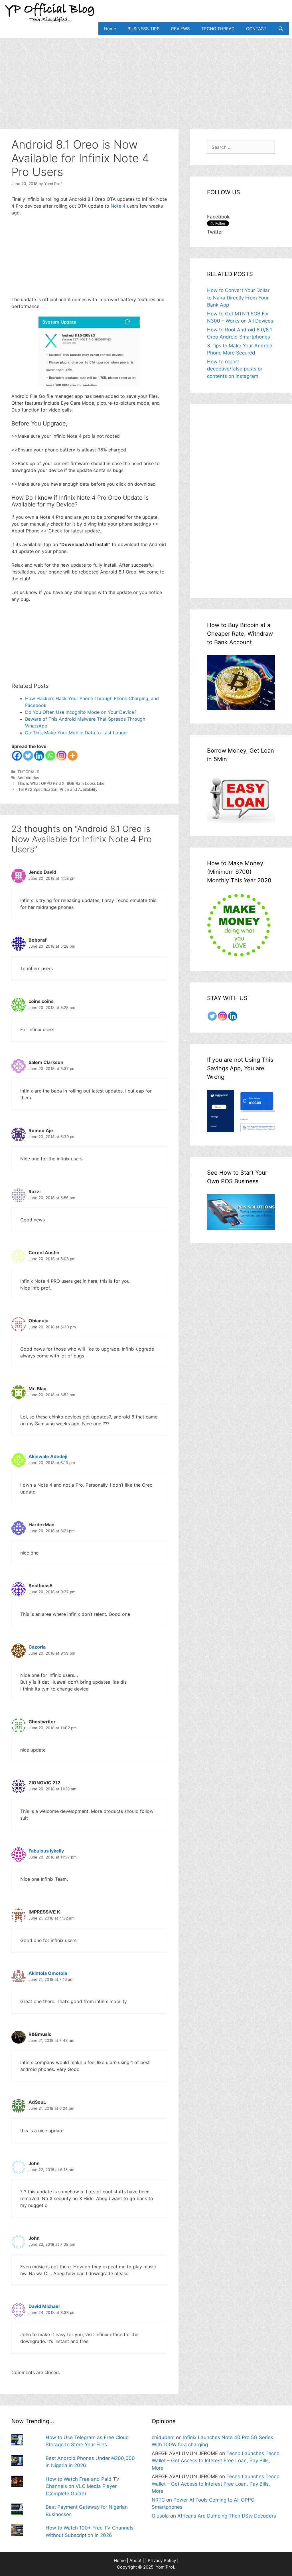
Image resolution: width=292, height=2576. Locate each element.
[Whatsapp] (50, 756)
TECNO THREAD (218, 29)
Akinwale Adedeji (48, 1456)
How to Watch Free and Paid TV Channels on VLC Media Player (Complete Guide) (83, 2486)
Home (110, 29)
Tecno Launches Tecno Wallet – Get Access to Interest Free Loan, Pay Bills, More (216, 2461)
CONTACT (256, 29)
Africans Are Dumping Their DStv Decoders (227, 2516)
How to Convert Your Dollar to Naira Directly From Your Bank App (238, 298)
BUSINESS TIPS (144, 29)
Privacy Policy (162, 2560)
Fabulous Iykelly (46, 1851)
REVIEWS (181, 29)
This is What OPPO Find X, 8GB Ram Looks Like (61, 783)
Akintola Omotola (48, 1973)
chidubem (163, 2437)
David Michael (44, 2306)
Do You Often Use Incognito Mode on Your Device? (81, 712)
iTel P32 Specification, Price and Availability (57, 789)
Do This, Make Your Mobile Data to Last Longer (77, 733)
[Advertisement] (146, 78)
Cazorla (37, 1647)
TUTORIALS (28, 772)
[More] (73, 756)
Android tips (28, 778)
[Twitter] (28, 756)
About (135, 2560)
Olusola (160, 2516)
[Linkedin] (39, 756)
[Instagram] (61, 756)
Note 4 (118, 206)
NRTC (158, 2500)
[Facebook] (17, 756)
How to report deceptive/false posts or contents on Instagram (235, 369)
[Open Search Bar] (281, 29)
